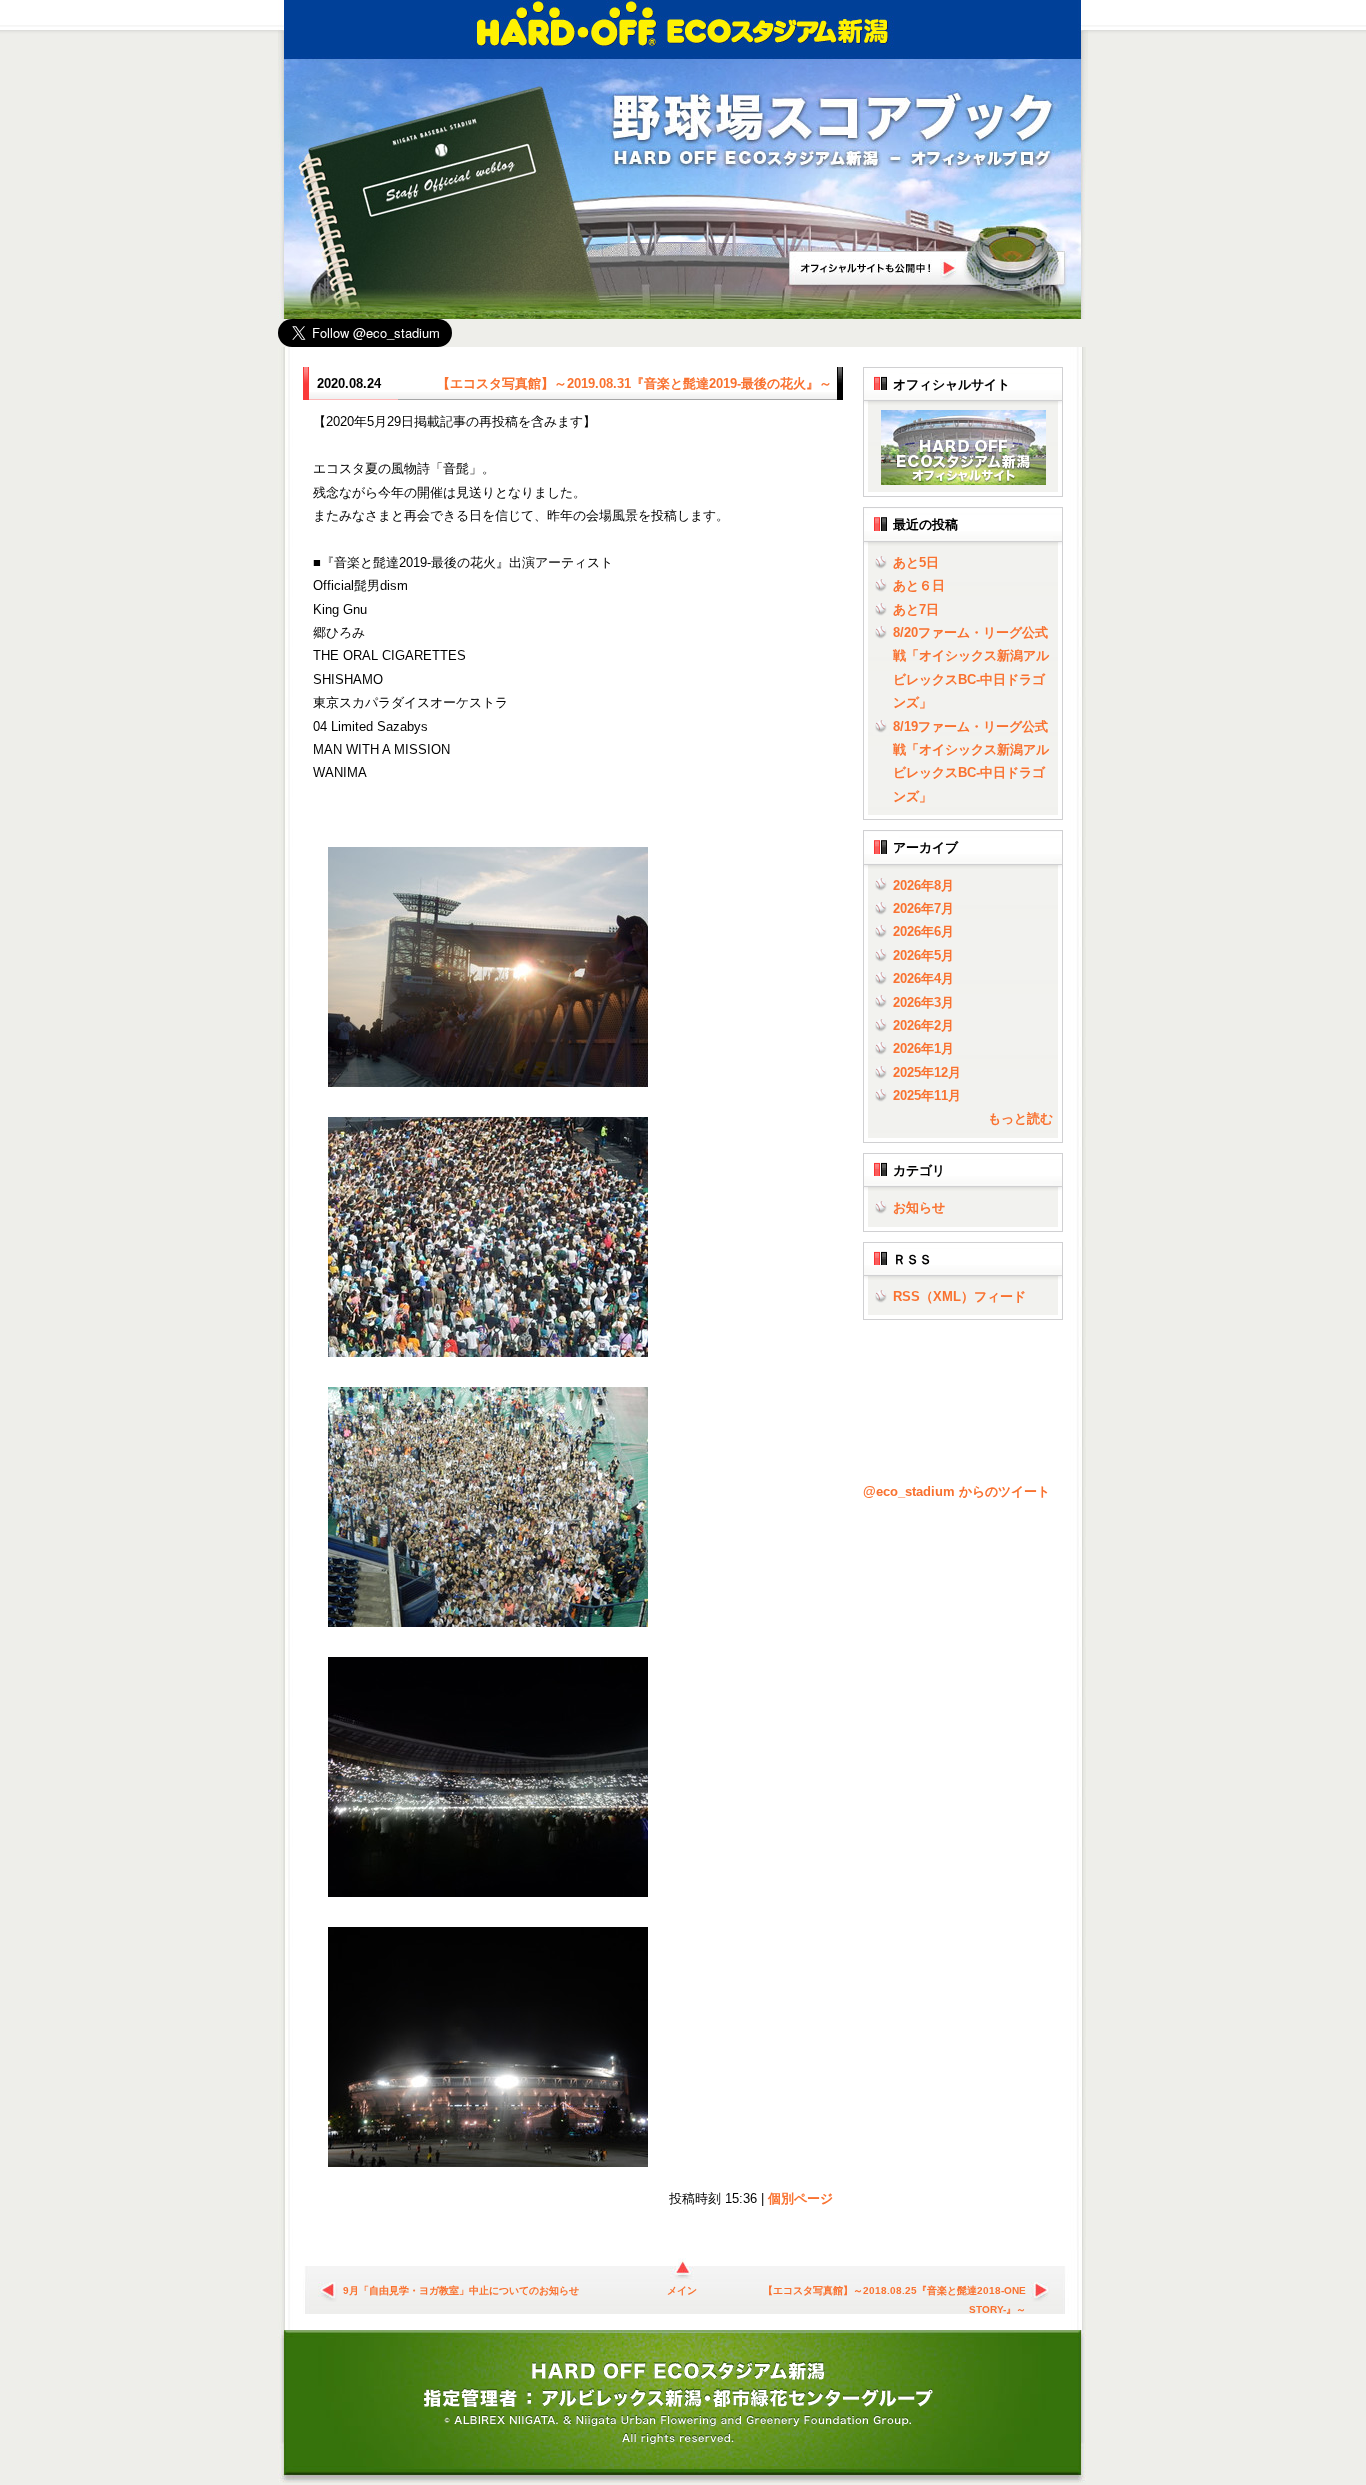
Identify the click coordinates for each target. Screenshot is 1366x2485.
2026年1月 (923, 1048)
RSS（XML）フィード (959, 1296)
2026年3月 (923, 1002)
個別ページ (800, 2198)
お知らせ (919, 1207)
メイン (682, 2290)
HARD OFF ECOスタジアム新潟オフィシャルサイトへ (928, 259)
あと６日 (919, 585)
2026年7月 (923, 908)
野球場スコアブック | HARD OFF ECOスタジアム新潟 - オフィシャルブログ (833, 131)
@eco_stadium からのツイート (956, 1491)
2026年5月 (923, 955)
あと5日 (916, 562)
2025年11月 (927, 1095)
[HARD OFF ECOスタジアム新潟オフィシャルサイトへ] (959, 480)
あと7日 (916, 609)
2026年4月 (923, 978)
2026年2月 (923, 1025)
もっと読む (1020, 1118)
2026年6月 (923, 931)
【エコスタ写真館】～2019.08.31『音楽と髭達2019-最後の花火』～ (634, 383)
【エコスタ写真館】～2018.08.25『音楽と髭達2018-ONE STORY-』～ (894, 2293)
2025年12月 (927, 1072)
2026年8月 (923, 885)
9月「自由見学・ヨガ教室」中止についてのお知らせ (461, 2290)
